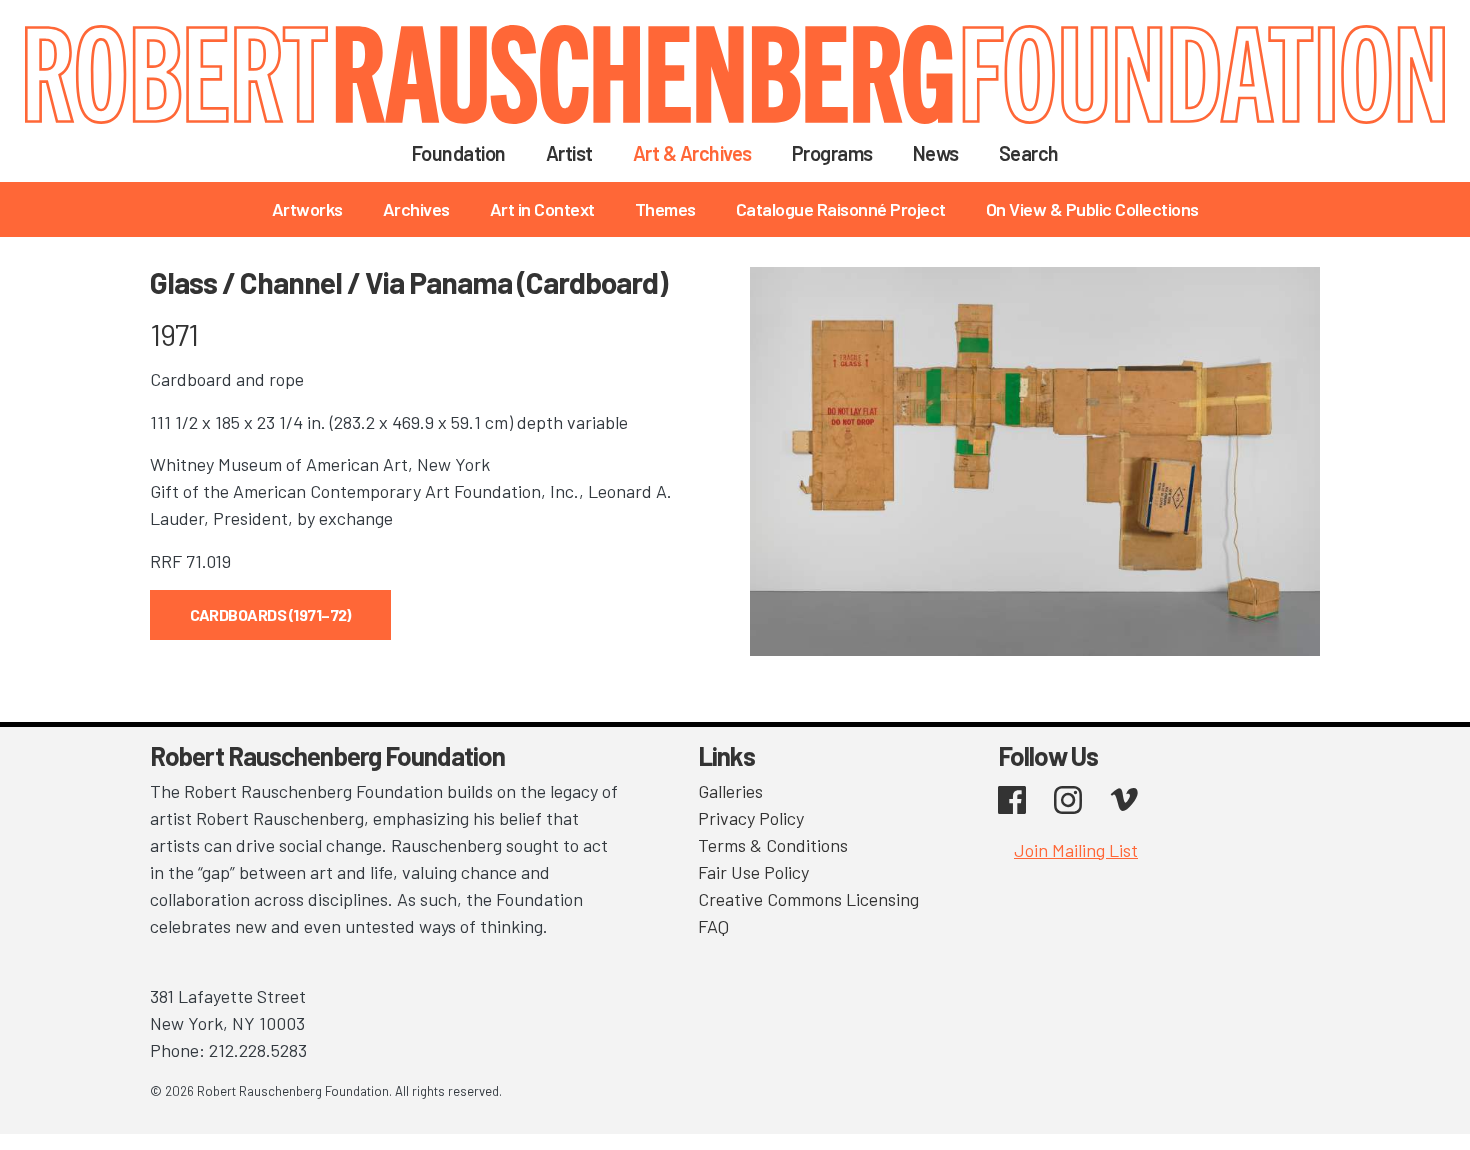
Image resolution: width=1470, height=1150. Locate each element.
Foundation (459, 153)
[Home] (735, 74)
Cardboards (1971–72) (270, 614)
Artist (569, 153)
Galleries (730, 791)
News (936, 153)
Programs (832, 153)
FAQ (713, 926)
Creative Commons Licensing (808, 899)
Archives (416, 209)
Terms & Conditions (773, 845)
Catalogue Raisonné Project (841, 209)
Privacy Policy (751, 818)
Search (1029, 153)
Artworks (307, 209)
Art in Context (542, 209)
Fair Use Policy (753, 872)
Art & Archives (692, 153)
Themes (665, 209)
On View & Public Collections (1092, 209)
